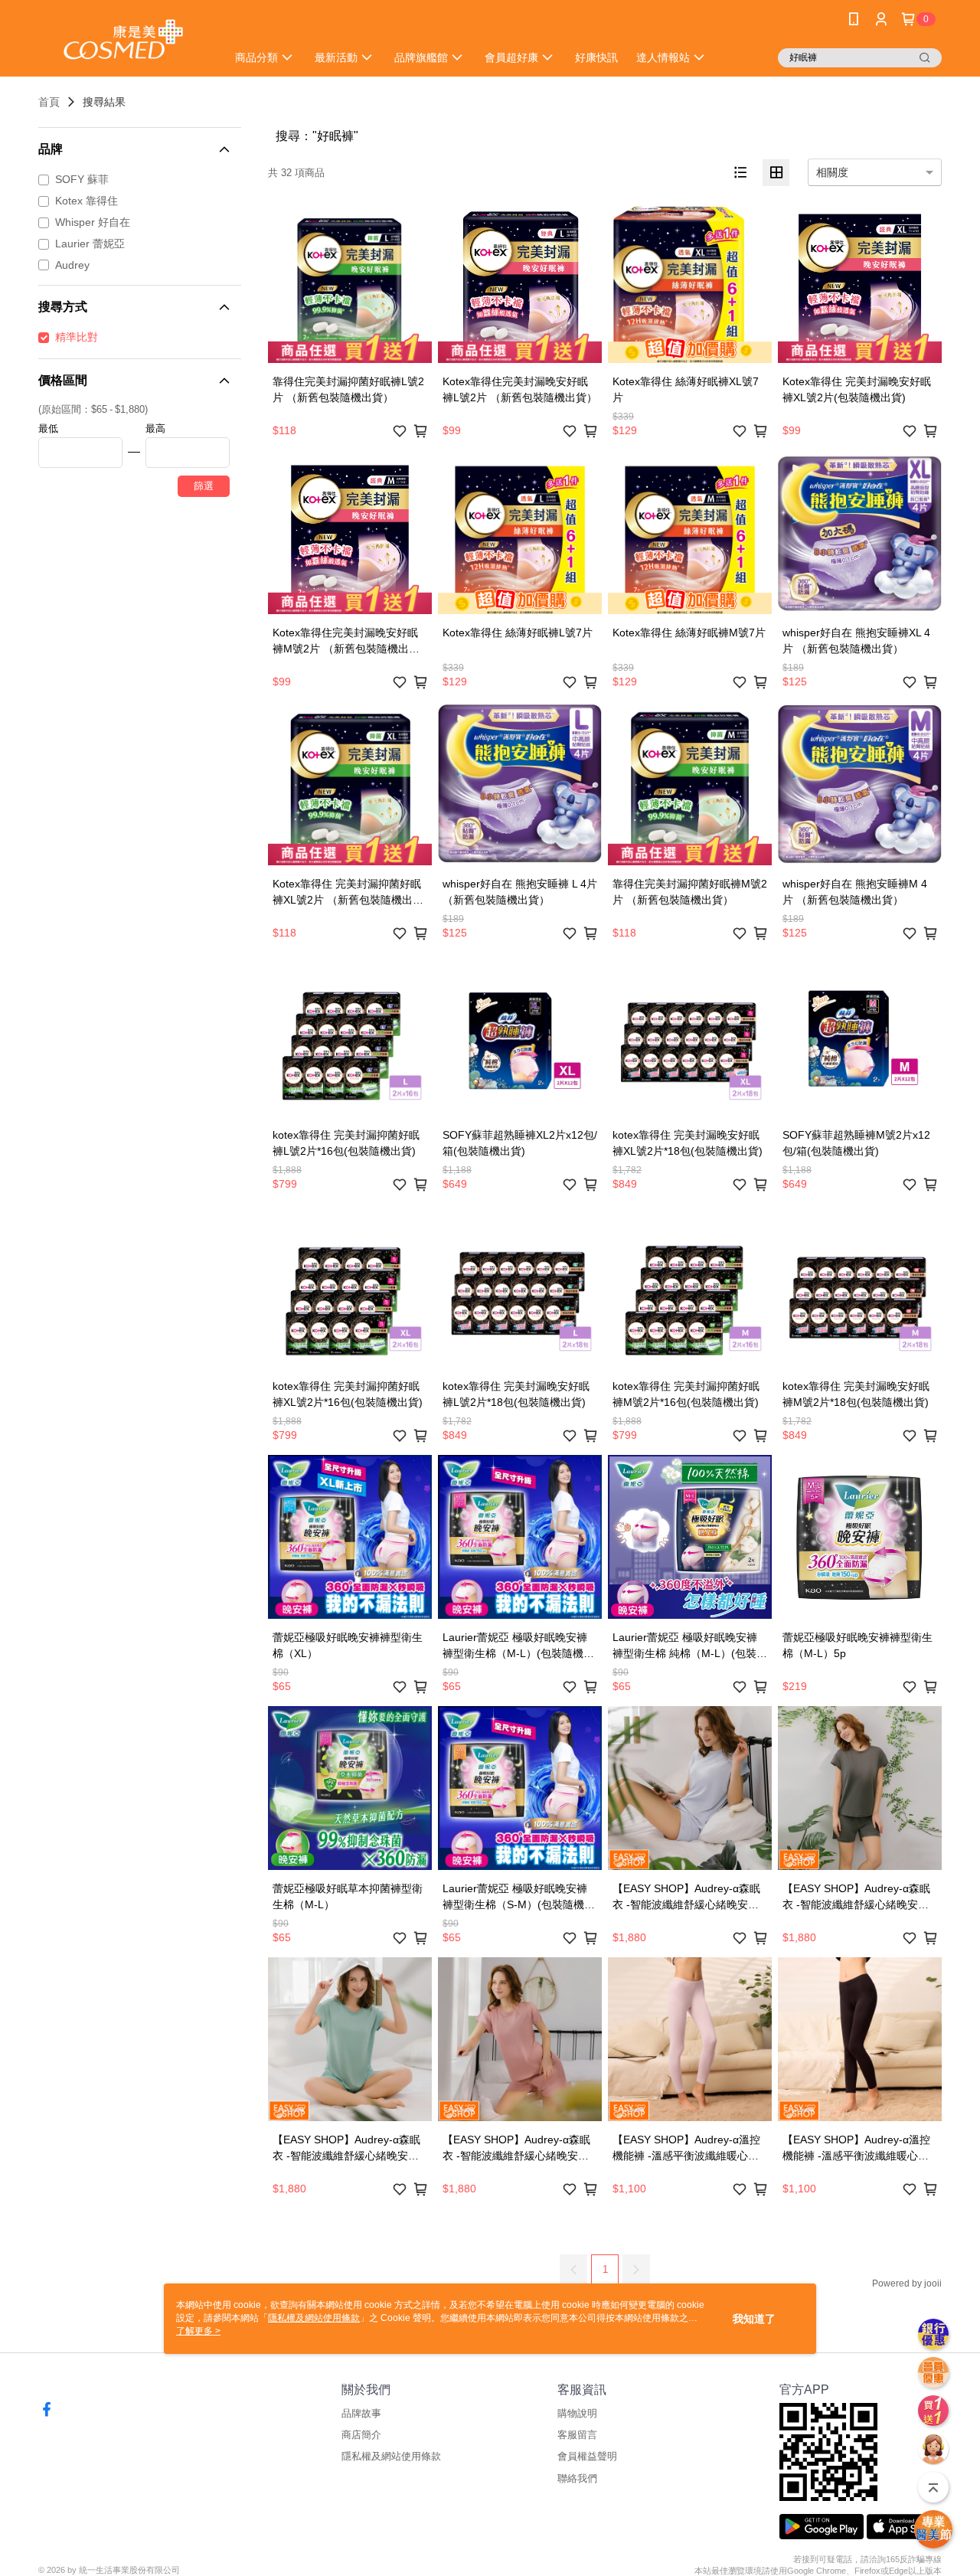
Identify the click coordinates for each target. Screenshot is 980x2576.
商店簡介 (361, 2435)
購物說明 (577, 2413)
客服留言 (577, 2435)
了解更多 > (198, 2331)
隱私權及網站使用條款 (391, 2456)
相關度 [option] (832, 172)
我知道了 (754, 2319)
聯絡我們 (577, 2478)
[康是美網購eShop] (123, 40)
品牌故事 (361, 2413)
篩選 (204, 486)
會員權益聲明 (587, 2456)
